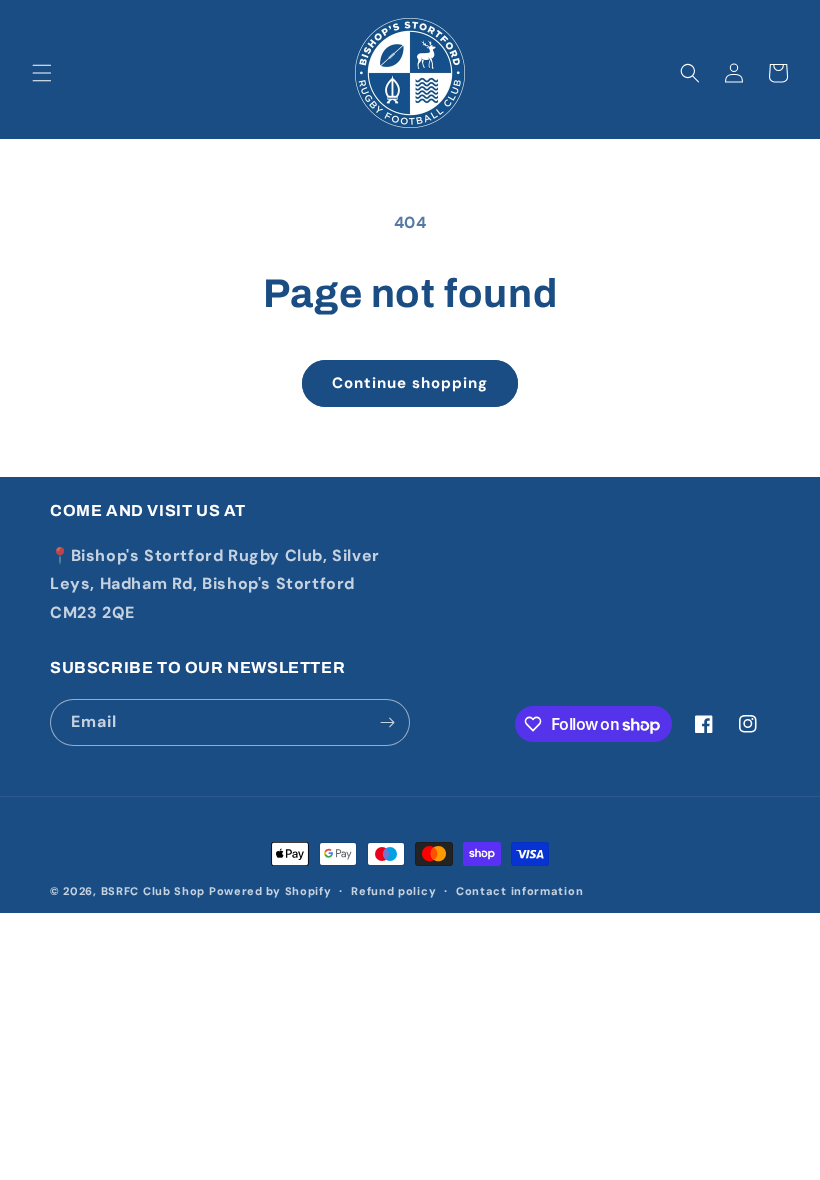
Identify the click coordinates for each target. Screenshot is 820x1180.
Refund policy (393, 891)
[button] (42, 73)
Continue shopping (410, 383)
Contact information (519, 891)
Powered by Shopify (270, 891)
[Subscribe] (387, 722)
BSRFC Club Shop (153, 891)
